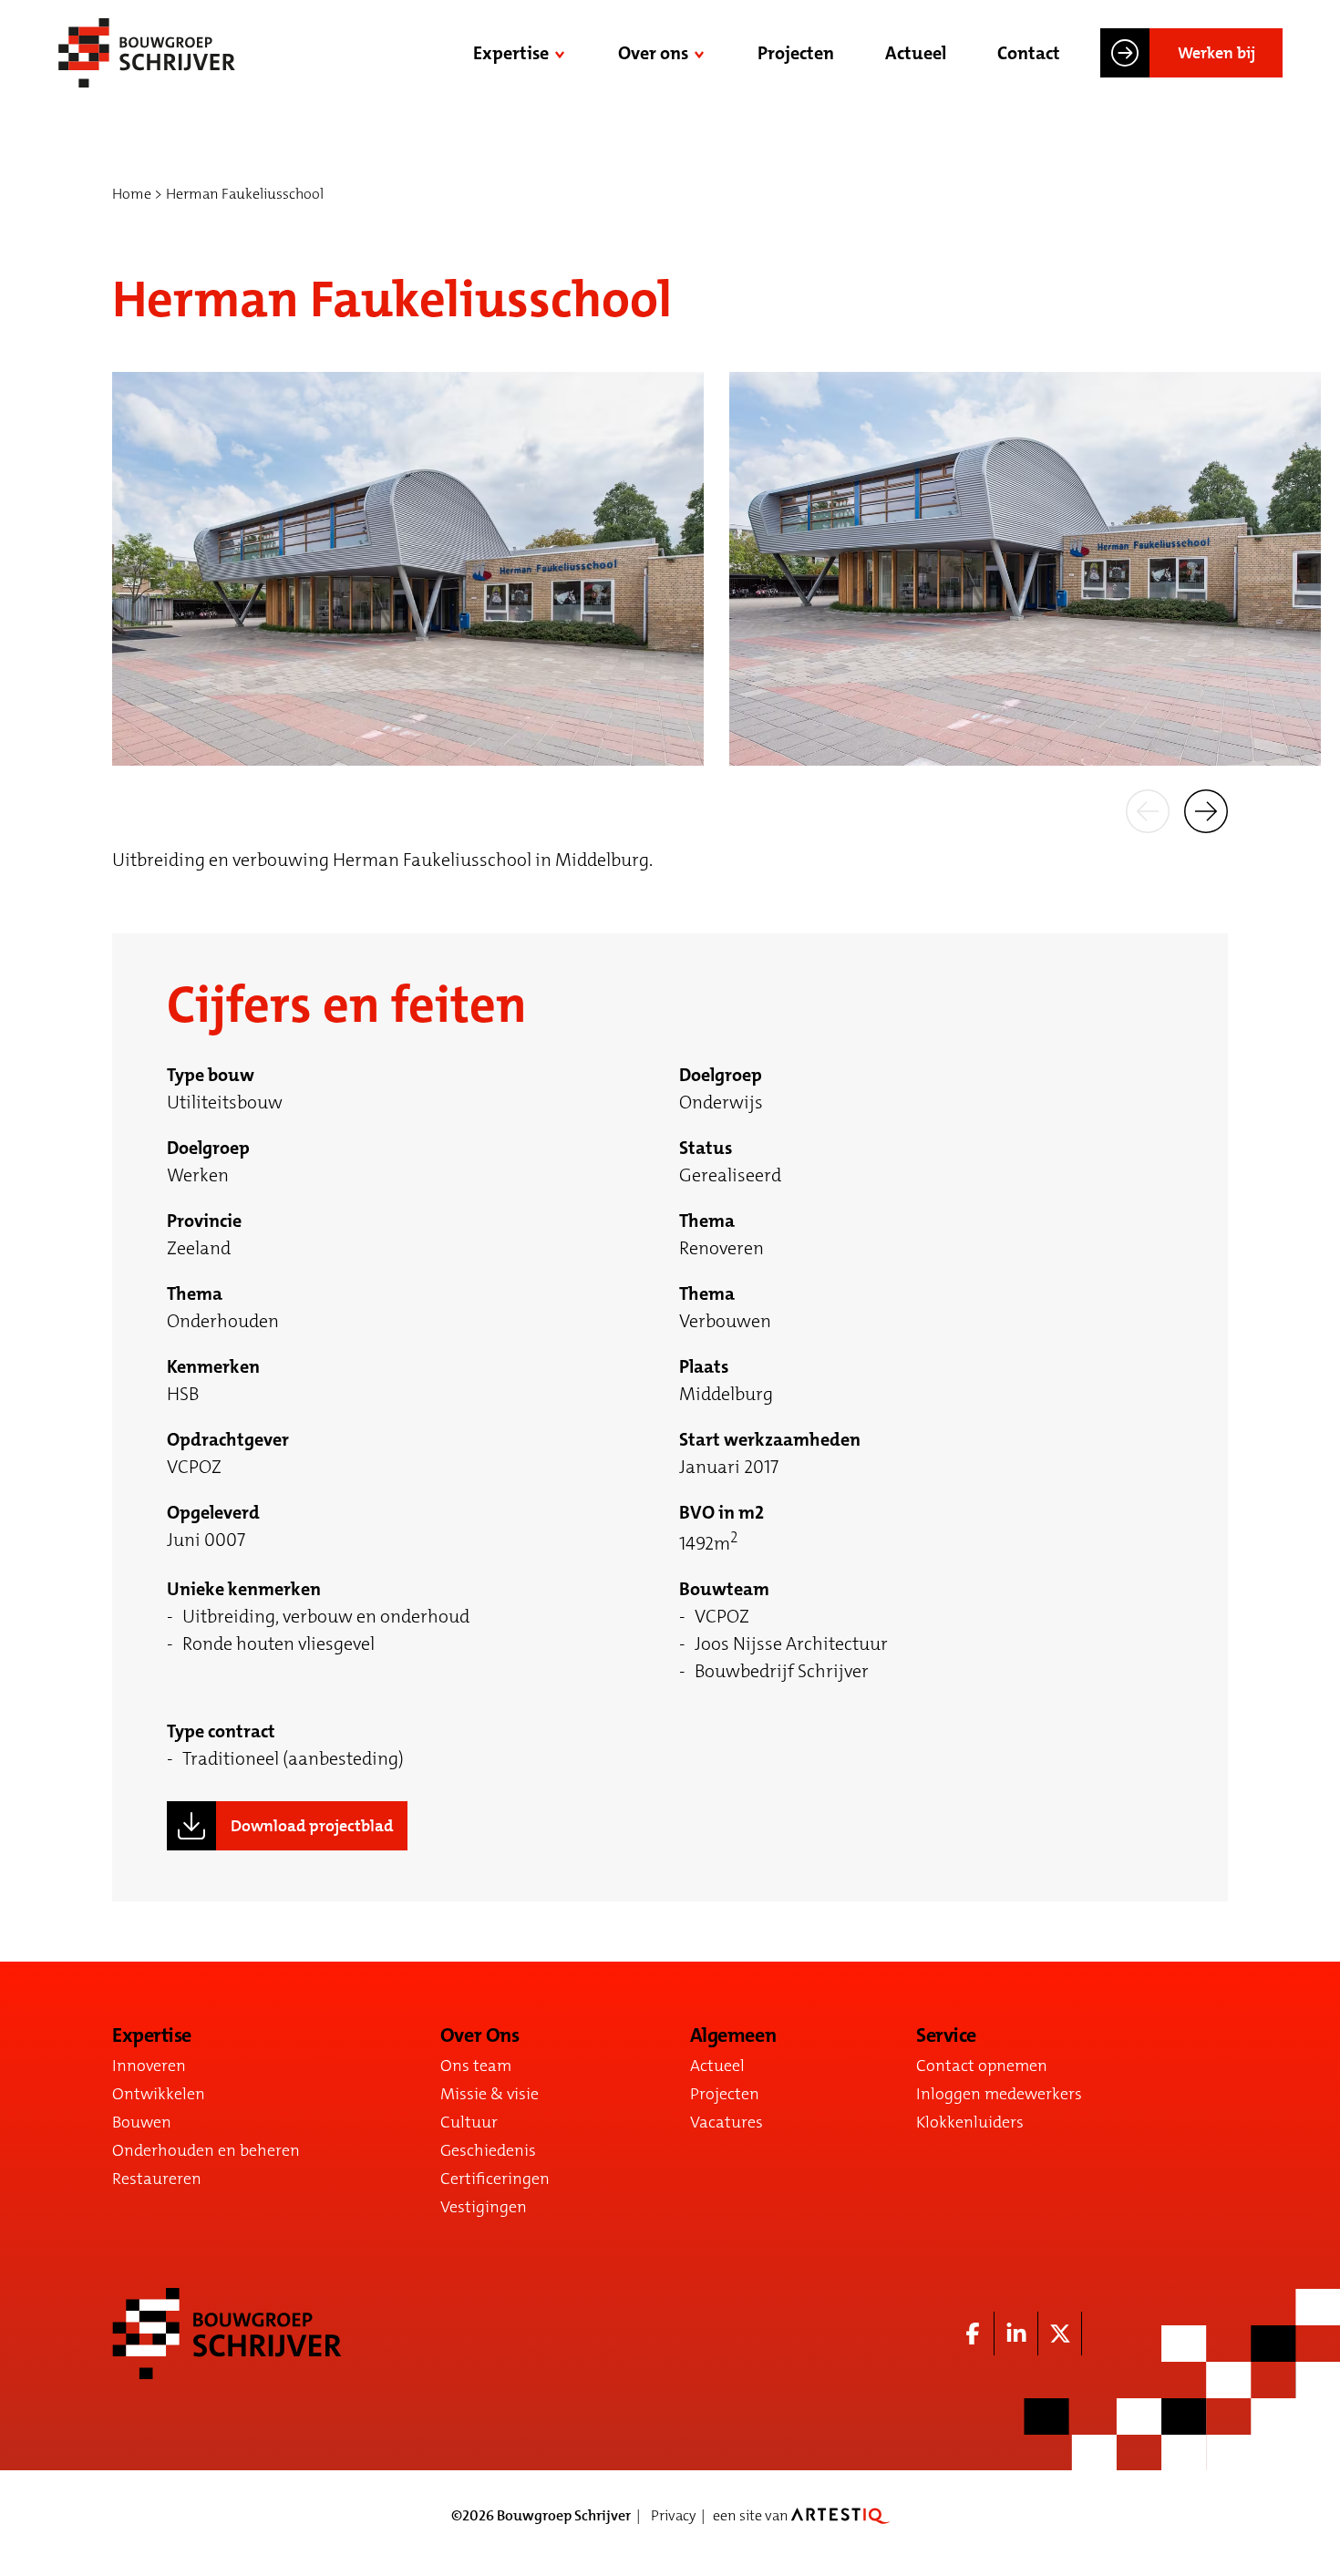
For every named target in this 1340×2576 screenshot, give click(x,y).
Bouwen (142, 2122)
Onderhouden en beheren (206, 2150)
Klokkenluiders (970, 2122)
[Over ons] (701, 53)
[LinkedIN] (1016, 2334)
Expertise (511, 53)
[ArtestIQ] (840, 2515)
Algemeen (733, 2035)
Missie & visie (490, 2094)
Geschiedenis (488, 2150)
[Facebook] (973, 2334)
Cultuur (469, 2122)
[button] (1148, 809)
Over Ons (479, 2035)
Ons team (476, 2066)
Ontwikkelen (159, 2094)
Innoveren (149, 2066)
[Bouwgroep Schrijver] (147, 53)
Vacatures (727, 2122)
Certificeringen (495, 2179)
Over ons (653, 53)
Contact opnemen (982, 2066)
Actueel (916, 53)
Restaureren (157, 2179)
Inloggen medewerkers (999, 2094)
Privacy (673, 2515)
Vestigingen (484, 2207)
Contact (1029, 53)
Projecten (796, 53)
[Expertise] (562, 53)
